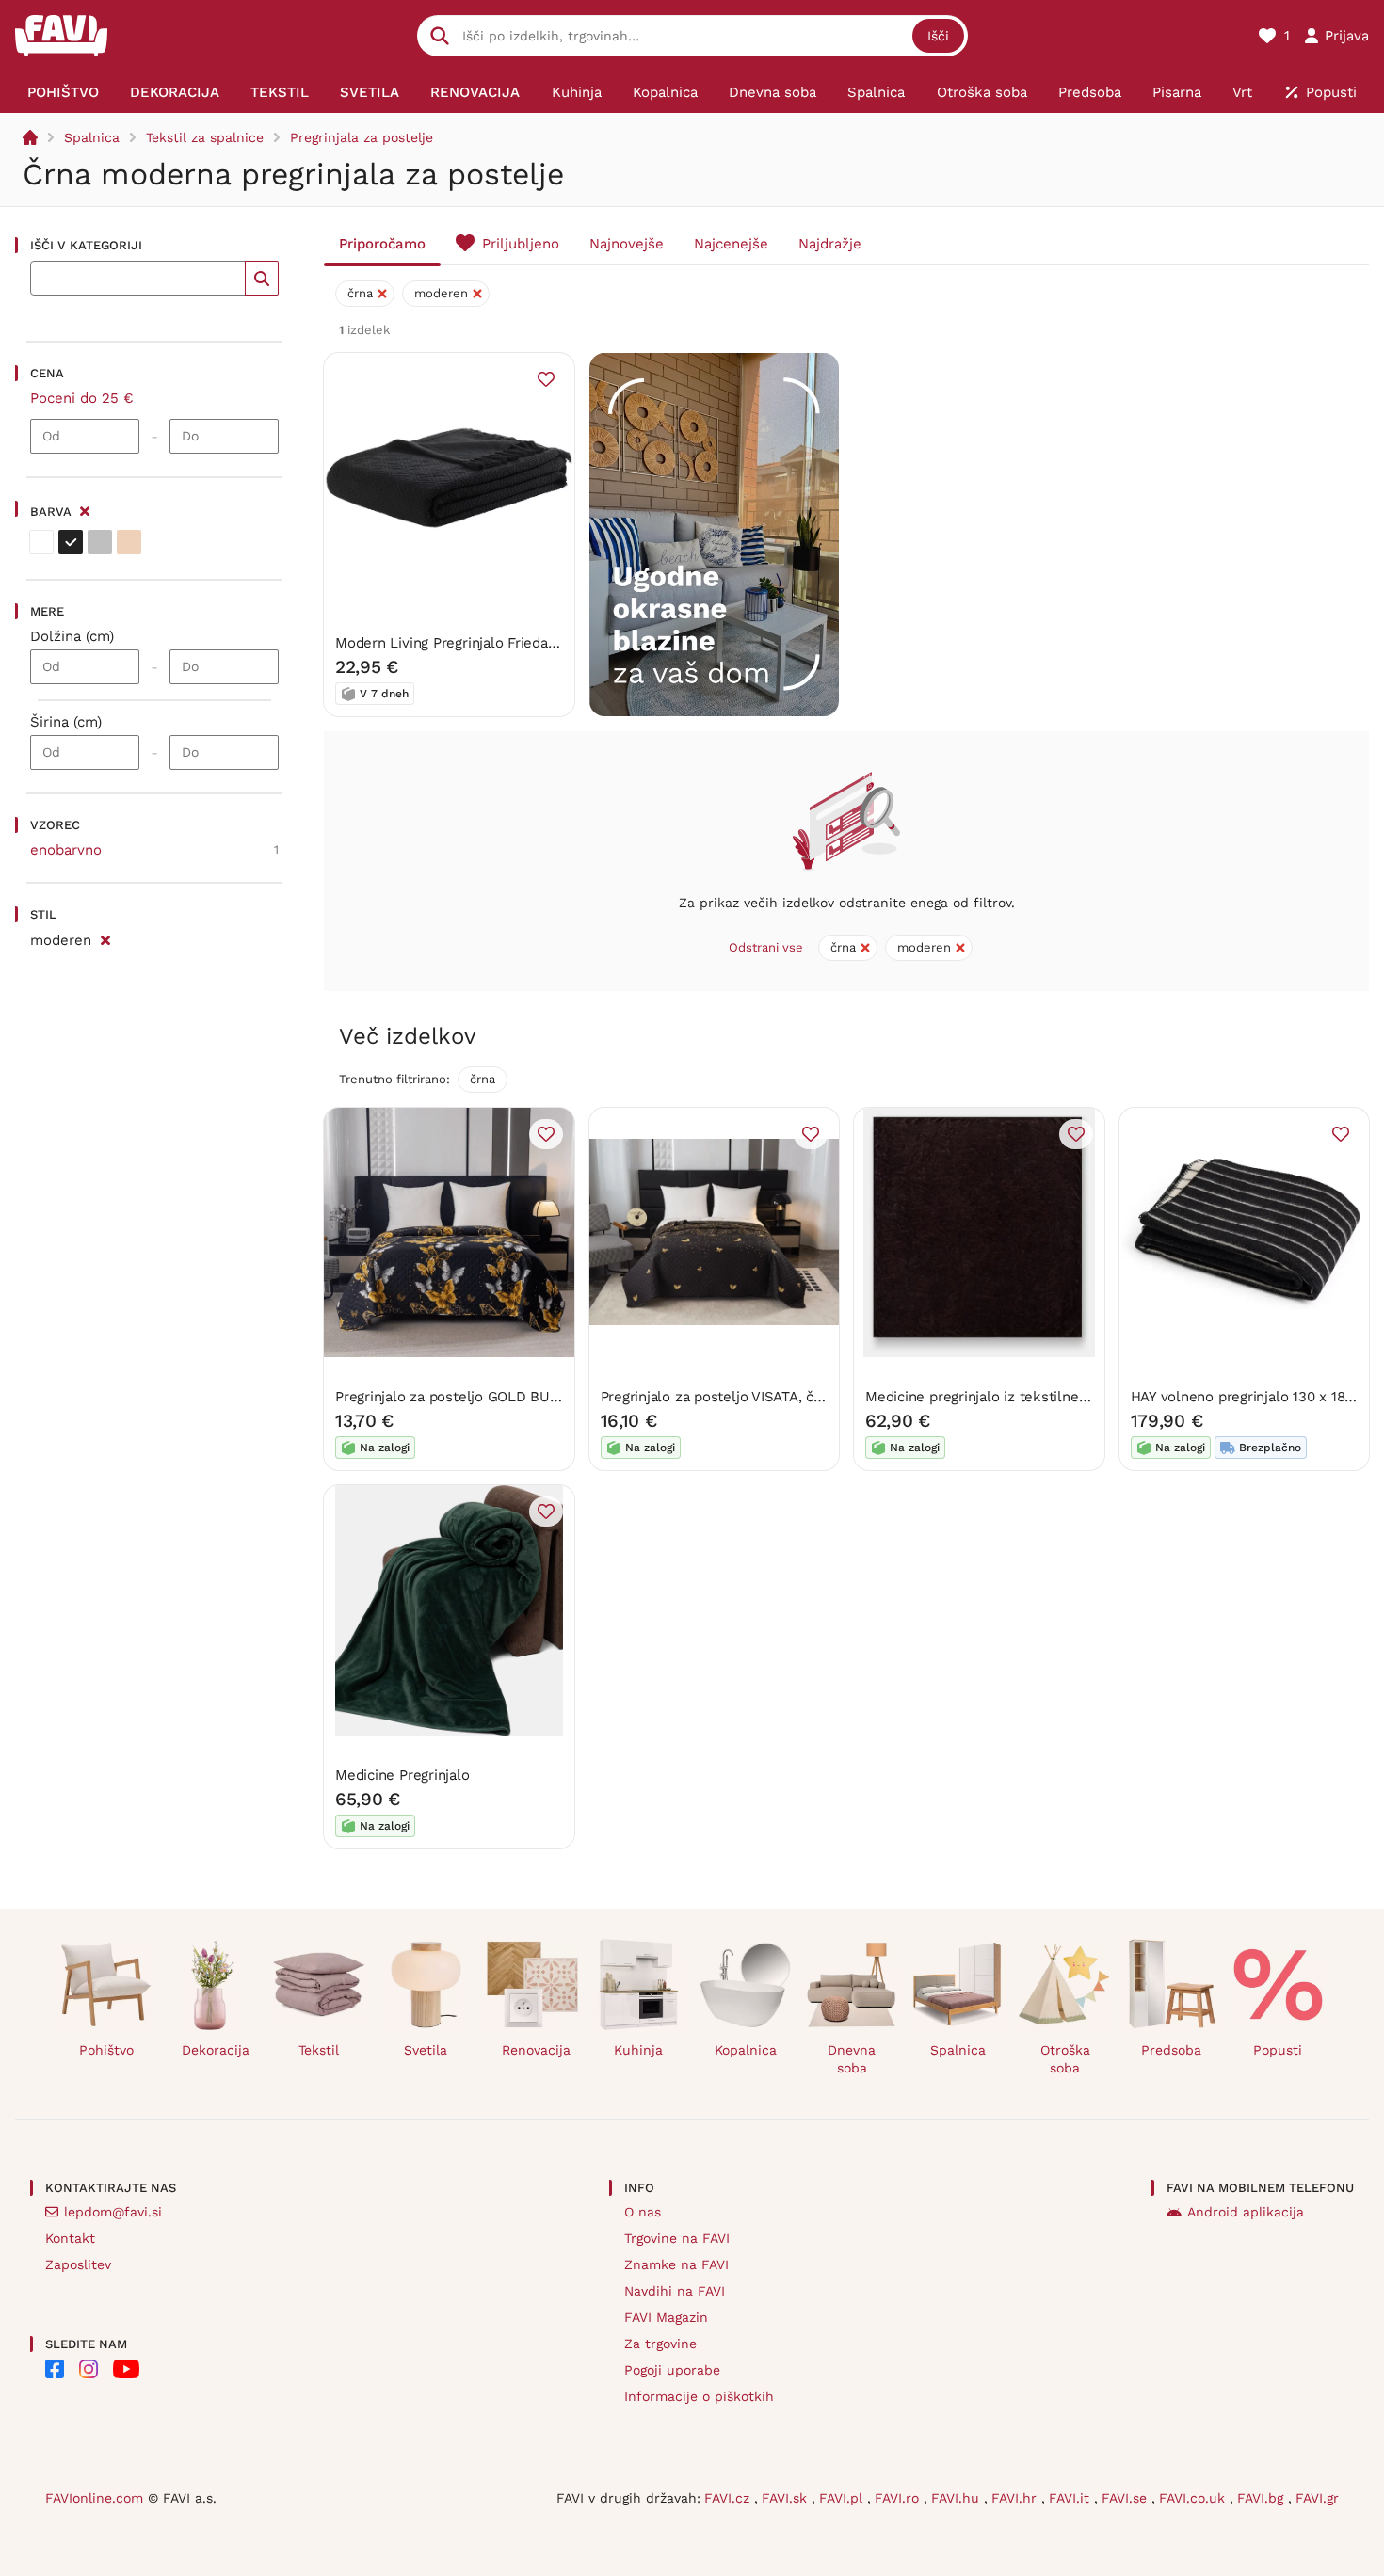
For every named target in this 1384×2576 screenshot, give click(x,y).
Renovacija (536, 2050)
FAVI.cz (729, 2498)
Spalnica (92, 137)
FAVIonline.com (94, 2498)
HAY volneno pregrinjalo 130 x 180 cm (1255, 1397)
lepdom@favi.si (113, 2212)
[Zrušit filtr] (105, 937)
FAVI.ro (899, 2498)
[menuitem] (63, 92)
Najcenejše (731, 244)
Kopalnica (746, 2050)
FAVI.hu (958, 2498)
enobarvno (66, 850)
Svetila (426, 2050)
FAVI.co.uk (1194, 2498)
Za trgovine (660, 2344)
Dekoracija (216, 2050)
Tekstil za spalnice (205, 137)
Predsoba (1171, 2050)
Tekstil (319, 2050)
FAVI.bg (1263, 2498)
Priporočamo (382, 244)
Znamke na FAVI (676, 2264)
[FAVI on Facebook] (55, 2369)
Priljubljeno (521, 244)
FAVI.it (1071, 2498)
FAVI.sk (787, 2498)
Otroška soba (1065, 2059)
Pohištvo (106, 2050)
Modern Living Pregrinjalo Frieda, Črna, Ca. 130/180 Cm (515, 643)
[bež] (129, 542)
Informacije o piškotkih (699, 2396)
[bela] (41, 542)
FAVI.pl (843, 2498)
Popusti (1278, 2050)
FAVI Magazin (666, 2317)
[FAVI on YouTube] (126, 2369)
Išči (938, 36)
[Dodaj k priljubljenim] (546, 379)
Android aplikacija (1246, 2212)
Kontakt (70, 2238)
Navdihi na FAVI (675, 2291)
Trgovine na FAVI (677, 2238)
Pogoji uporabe (672, 2370)
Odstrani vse (766, 947)
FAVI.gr (1317, 2498)
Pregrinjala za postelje (362, 137)
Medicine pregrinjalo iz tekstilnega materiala (1013, 1397)
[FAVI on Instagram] (89, 2369)
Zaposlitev (78, 2264)
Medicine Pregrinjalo (402, 1775)
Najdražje (830, 244)
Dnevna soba (852, 2059)
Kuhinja (638, 2050)
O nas (643, 2212)
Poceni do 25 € (82, 398)
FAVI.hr (1016, 2498)
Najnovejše (627, 244)
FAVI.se (1127, 2498)
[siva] (100, 542)
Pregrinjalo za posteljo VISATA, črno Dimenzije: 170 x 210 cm (800, 1397)
